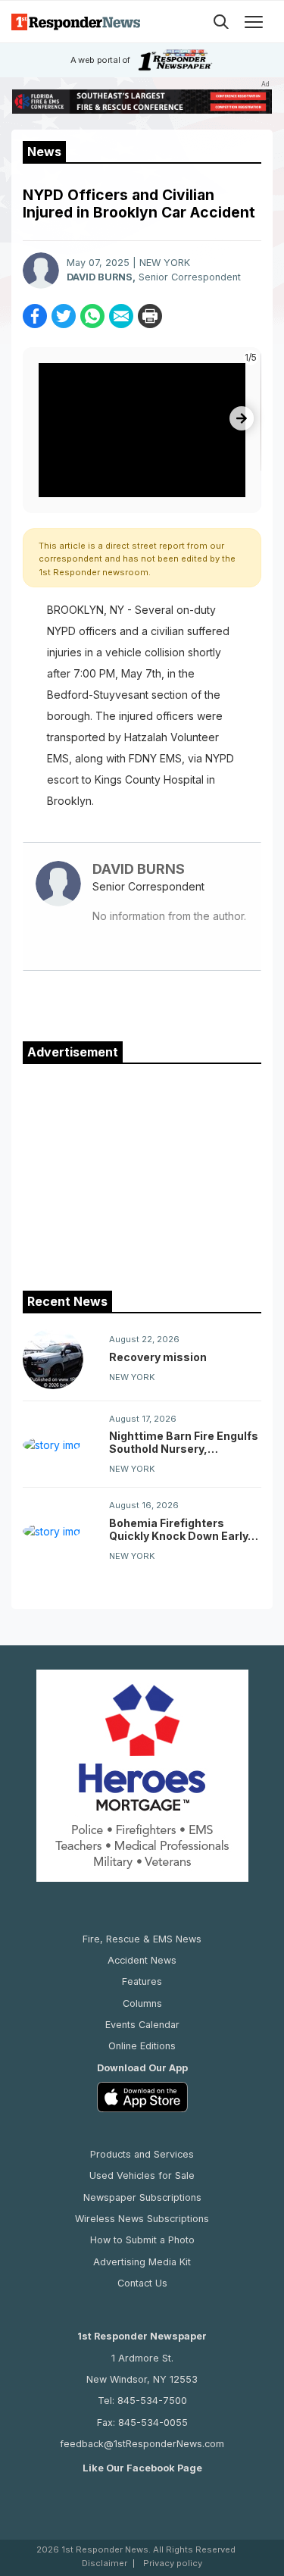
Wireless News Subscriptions (142, 2219)
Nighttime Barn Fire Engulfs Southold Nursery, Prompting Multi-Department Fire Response (184, 1442)
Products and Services (142, 2154)
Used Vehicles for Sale (142, 2175)
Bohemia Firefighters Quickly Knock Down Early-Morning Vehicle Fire (181, 1529)
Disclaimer (105, 2563)
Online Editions (142, 2046)
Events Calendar (142, 2025)
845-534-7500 (152, 2401)
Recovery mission (158, 1357)
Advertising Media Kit (142, 2262)
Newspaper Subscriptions (142, 2197)
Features (142, 1981)
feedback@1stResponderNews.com (142, 2444)
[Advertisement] (142, 1174)
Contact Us (142, 2283)
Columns (142, 2003)
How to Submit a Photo (142, 2240)
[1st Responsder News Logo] (76, 22)
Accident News (142, 1960)
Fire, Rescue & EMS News (142, 1939)
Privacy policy (173, 2563)
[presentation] (242, 418)
